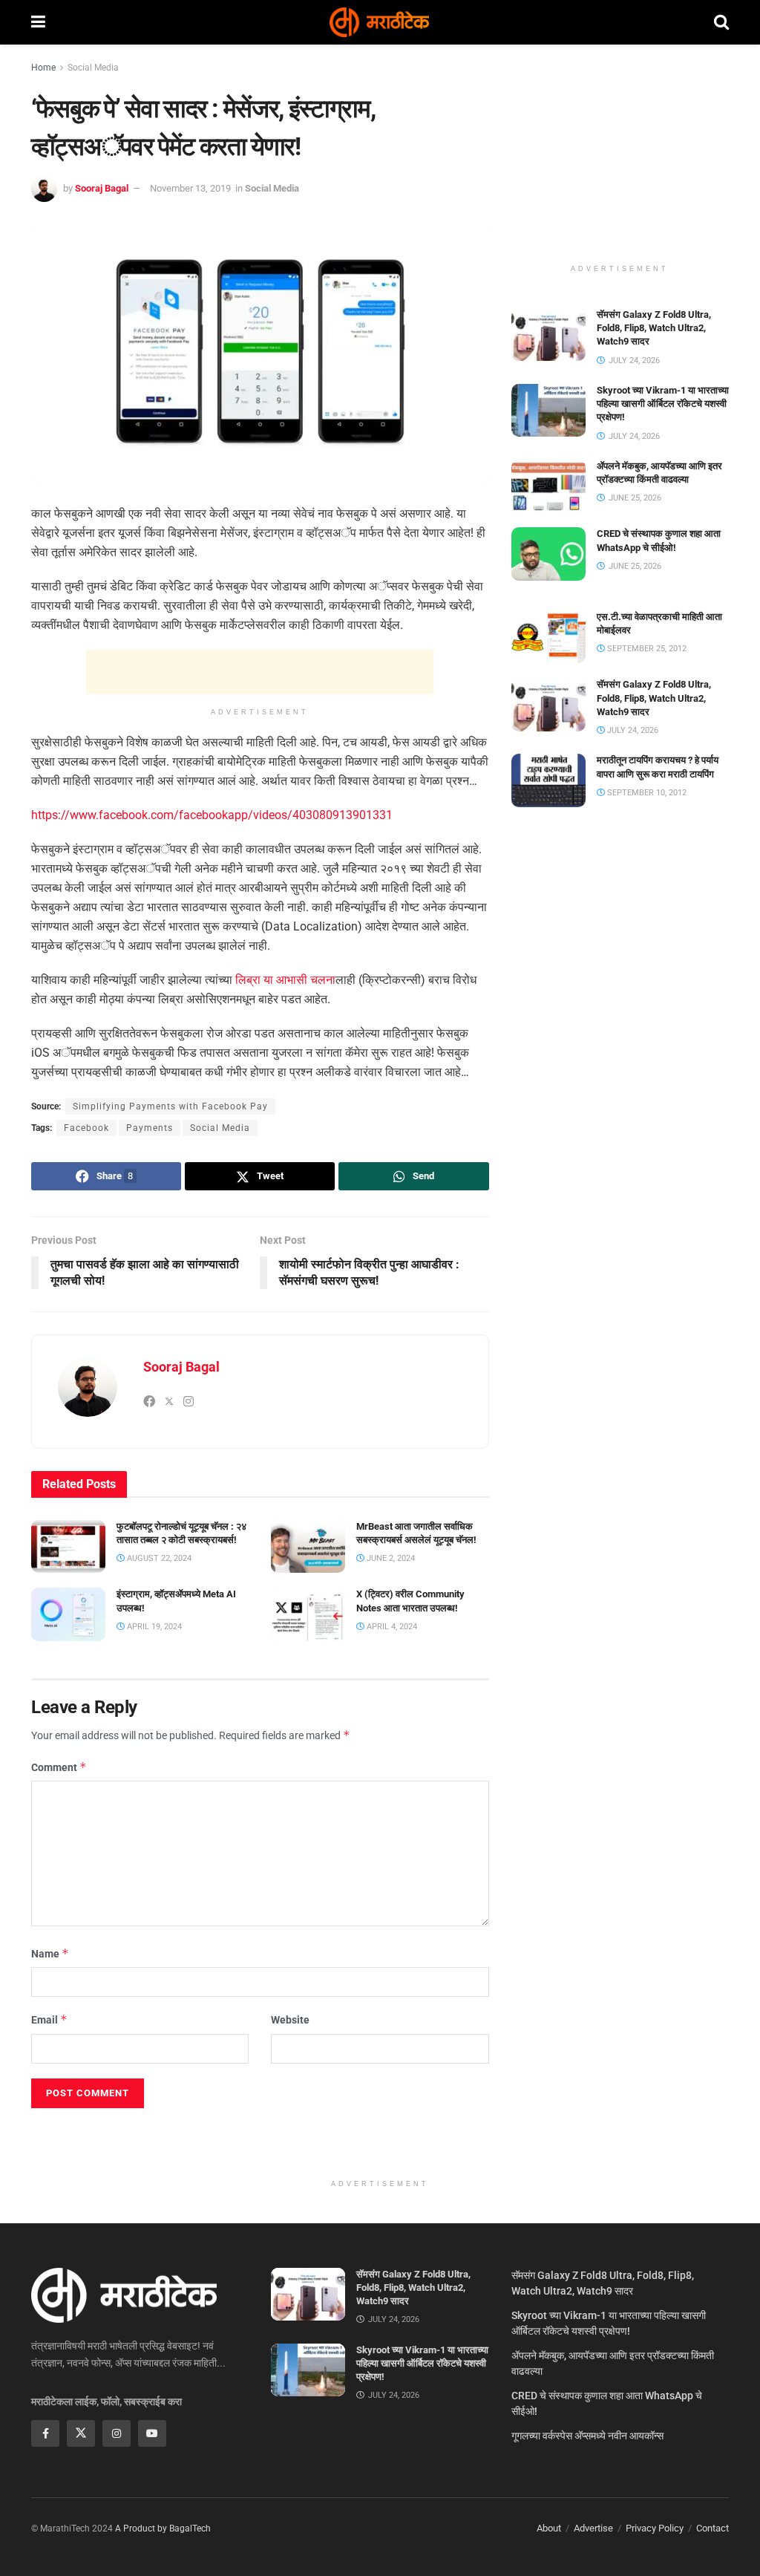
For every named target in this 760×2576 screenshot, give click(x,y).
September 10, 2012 (646, 793)
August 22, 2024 (158, 1558)
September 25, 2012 (646, 649)
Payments (150, 1128)
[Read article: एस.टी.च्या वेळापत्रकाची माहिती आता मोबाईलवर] (548, 637)
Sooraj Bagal (102, 188)
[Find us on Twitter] (81, 2433)
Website (290, 2020)
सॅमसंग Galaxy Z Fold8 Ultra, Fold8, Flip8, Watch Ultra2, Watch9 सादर (654, 328)
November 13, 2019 (190, 188)
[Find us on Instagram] (117, 2433)
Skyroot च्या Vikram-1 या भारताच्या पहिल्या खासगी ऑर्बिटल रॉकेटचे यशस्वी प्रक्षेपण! (663, 404)
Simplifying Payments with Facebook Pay (170, 1106)
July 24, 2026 (632, 730)
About (549, 2528)
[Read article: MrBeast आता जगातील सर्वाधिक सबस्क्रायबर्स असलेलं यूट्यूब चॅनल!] (308, 1547)
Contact (712, 2528)
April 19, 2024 (153, 1627)
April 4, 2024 (391, 1627)
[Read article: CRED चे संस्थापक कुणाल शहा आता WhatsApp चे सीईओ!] (548, 554)
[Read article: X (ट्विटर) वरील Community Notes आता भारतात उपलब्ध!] (308, 1614)
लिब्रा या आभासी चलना (285, 980)
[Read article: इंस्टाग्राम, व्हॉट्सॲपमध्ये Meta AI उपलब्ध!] (68, 1614)
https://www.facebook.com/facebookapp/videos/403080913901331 (212, 815)
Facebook (86, 1128)
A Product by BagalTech (163, 2528)
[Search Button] (721, 22)
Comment (59, 1767)
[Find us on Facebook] (45, 2433)
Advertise (593, 2528)
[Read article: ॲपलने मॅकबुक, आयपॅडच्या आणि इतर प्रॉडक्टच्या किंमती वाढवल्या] (548, 486)
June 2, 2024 (390, 1558)
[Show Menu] (38, 22)
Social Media (93, 68)
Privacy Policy (655, 2528)
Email (49, 2019)
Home (43, 68)
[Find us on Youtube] (152, 2433)
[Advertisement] (260, 672)
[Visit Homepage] (379, 22)
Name (50, 1953)
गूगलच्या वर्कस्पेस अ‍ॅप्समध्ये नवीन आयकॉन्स (587, 2436)
